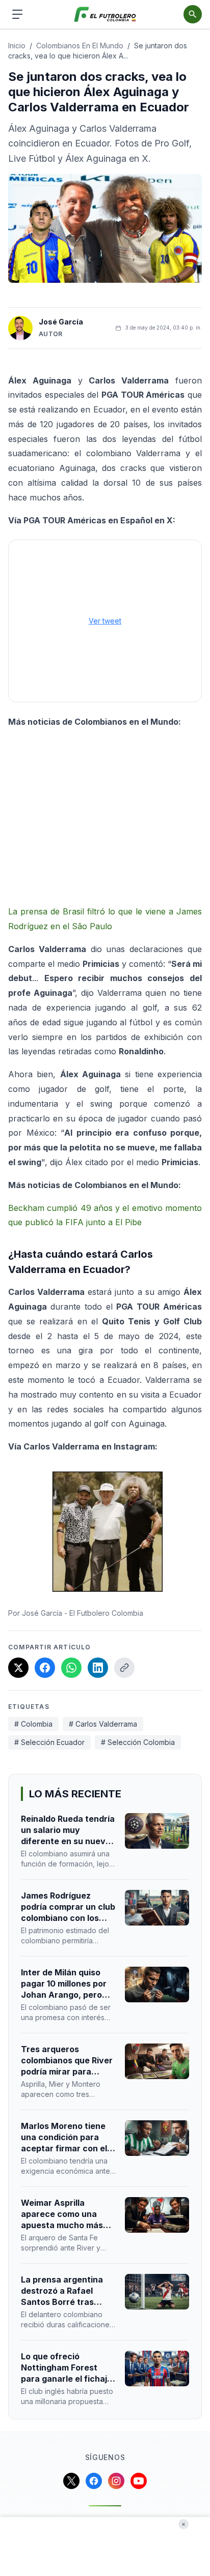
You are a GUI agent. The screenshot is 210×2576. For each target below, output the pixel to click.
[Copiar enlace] (124, 1668)
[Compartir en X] (18, 1668)
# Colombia (33, 1724)
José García (61, 322)
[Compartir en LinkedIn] (98, 1668)
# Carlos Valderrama (103, 1724)
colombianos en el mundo (80, 46)
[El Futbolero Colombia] (105, 14)
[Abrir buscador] (193, 14)
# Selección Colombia (138, 1742)
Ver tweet (105, 621)
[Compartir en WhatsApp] (71, 1668)
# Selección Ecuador (49, 1742)
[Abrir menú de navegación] (17, 14)
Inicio (17, 46)
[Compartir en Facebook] (45, 1668)
